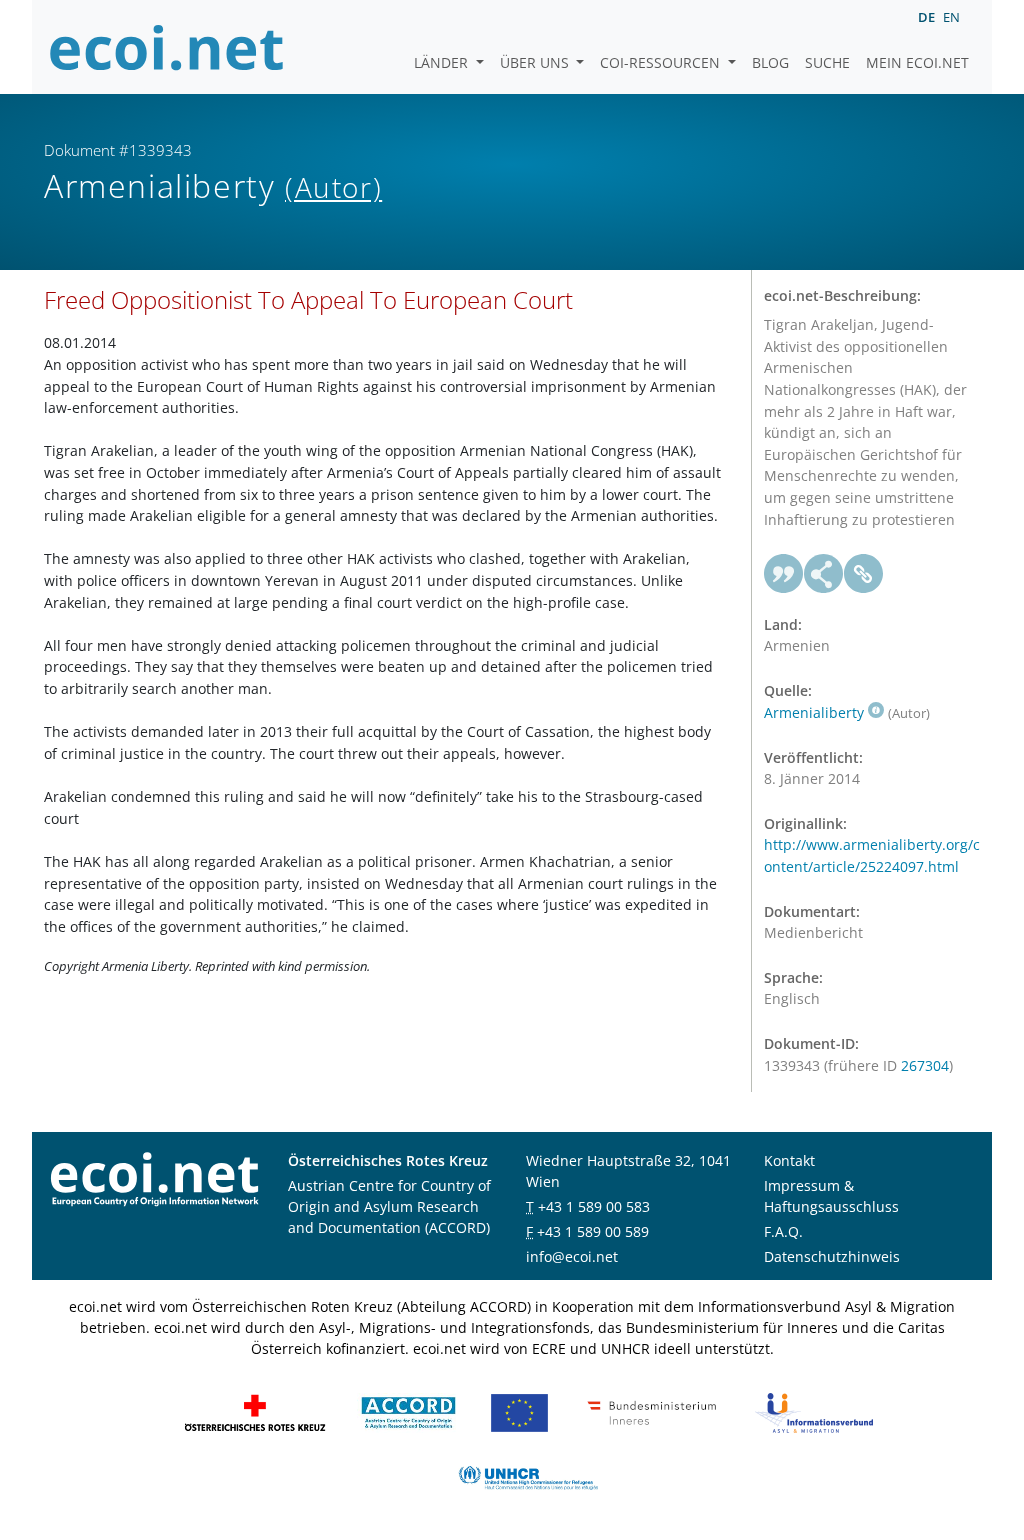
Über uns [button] (536, 62)
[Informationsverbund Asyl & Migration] (814, 1410)
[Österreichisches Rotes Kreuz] (255, 1410)
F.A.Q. (783, 1231)
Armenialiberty (814, 712)
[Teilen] (824, 574)
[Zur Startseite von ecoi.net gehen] (167, 47)
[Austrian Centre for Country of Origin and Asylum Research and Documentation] (408, 1410)
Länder (443, 62)
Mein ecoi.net (917, 62)
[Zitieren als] (784, 574)
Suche (827, 62)
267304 (925, 1065)
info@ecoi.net (572, 1256)
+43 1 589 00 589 (593, 1231)
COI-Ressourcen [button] (662, 62)
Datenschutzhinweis (832, 1256)
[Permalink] (864, 574)
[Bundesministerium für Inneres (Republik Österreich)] (652, 1410)
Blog (770, 62)
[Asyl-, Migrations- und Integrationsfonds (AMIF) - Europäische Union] (519, 1410)
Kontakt (789, 1160)
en (951, 17)
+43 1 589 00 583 (594, 1206)
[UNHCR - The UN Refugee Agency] (528, 1475)
